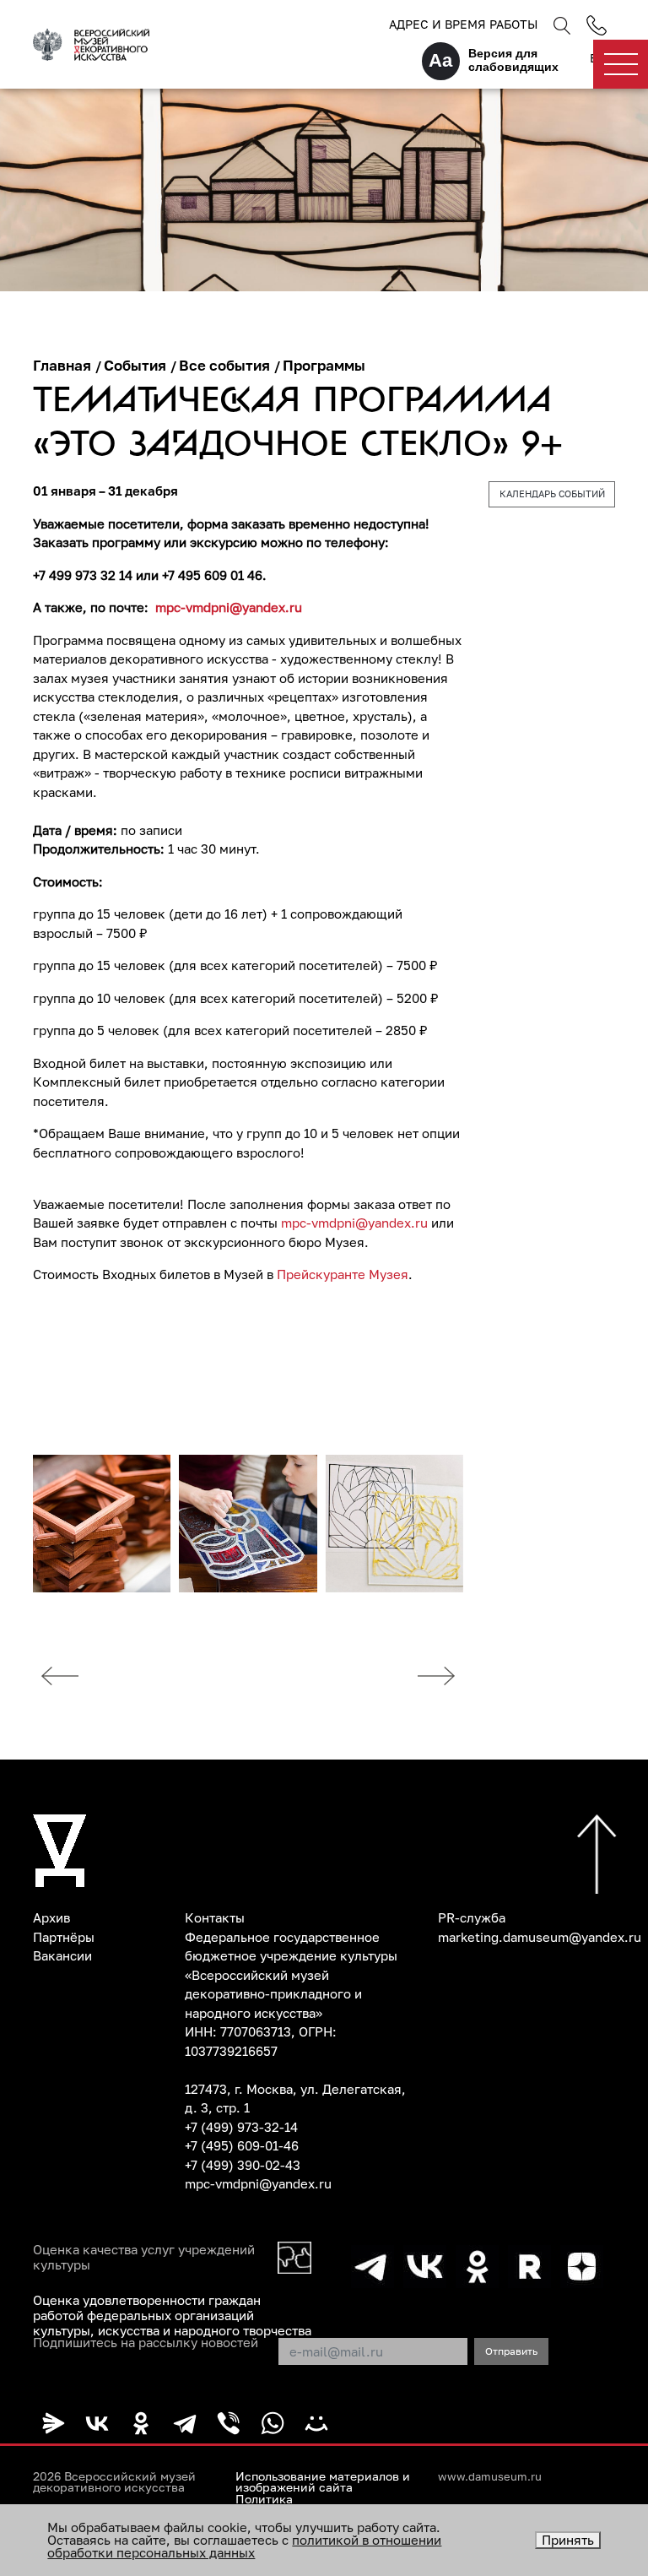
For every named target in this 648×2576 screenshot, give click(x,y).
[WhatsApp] (273, 2423)
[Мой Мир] (316, 2423)
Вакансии (62, 1955)
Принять (568, 2540)
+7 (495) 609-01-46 (242, 2145)
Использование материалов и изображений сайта (323, 2482)
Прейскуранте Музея (343, 1274)
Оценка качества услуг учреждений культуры (144, 2257)
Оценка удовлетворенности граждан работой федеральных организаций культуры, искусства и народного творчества (172, 2315)
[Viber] (229, 2423)
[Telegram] (185, 2423)
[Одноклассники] (141, 2423)
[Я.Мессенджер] (53, 2423)
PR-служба (472, 1917)
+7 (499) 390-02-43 (243, 2165)
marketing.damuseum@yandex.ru (540, 1937)
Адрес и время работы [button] (463, 24)
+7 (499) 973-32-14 (241, 2127)
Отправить (511, 2351)
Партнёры (64, 1937)
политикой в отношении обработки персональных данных (244, 2546)
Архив (51, 1917)
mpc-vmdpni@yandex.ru (354, 1223)
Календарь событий (552, 494)
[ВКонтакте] (97, 2423)
